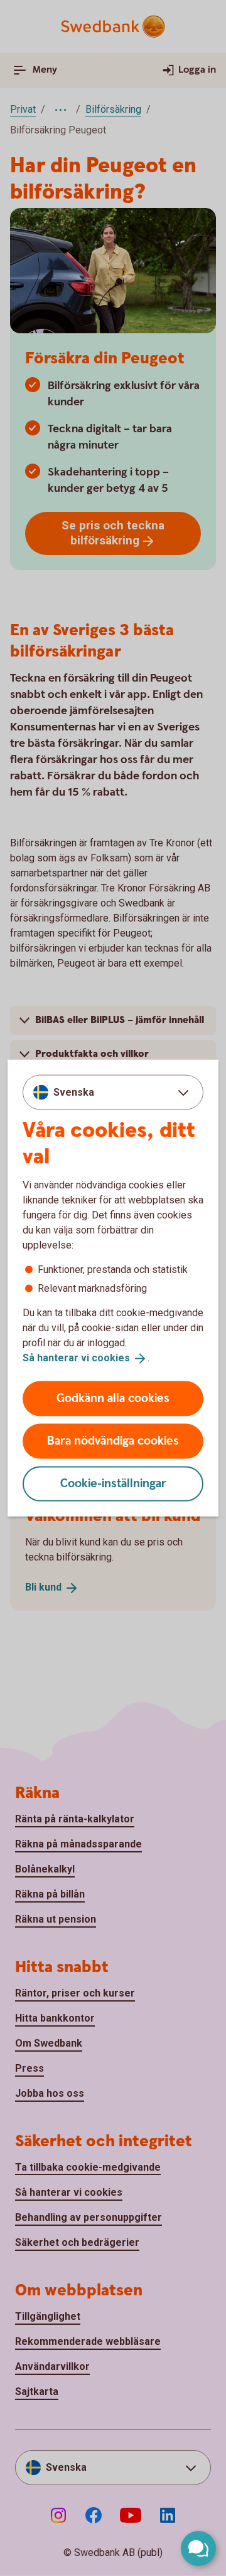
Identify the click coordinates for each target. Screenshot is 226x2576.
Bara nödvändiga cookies (113, 1441)
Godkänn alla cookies (113, 1398)
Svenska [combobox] (74, 1092)
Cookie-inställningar (113, 1483)
